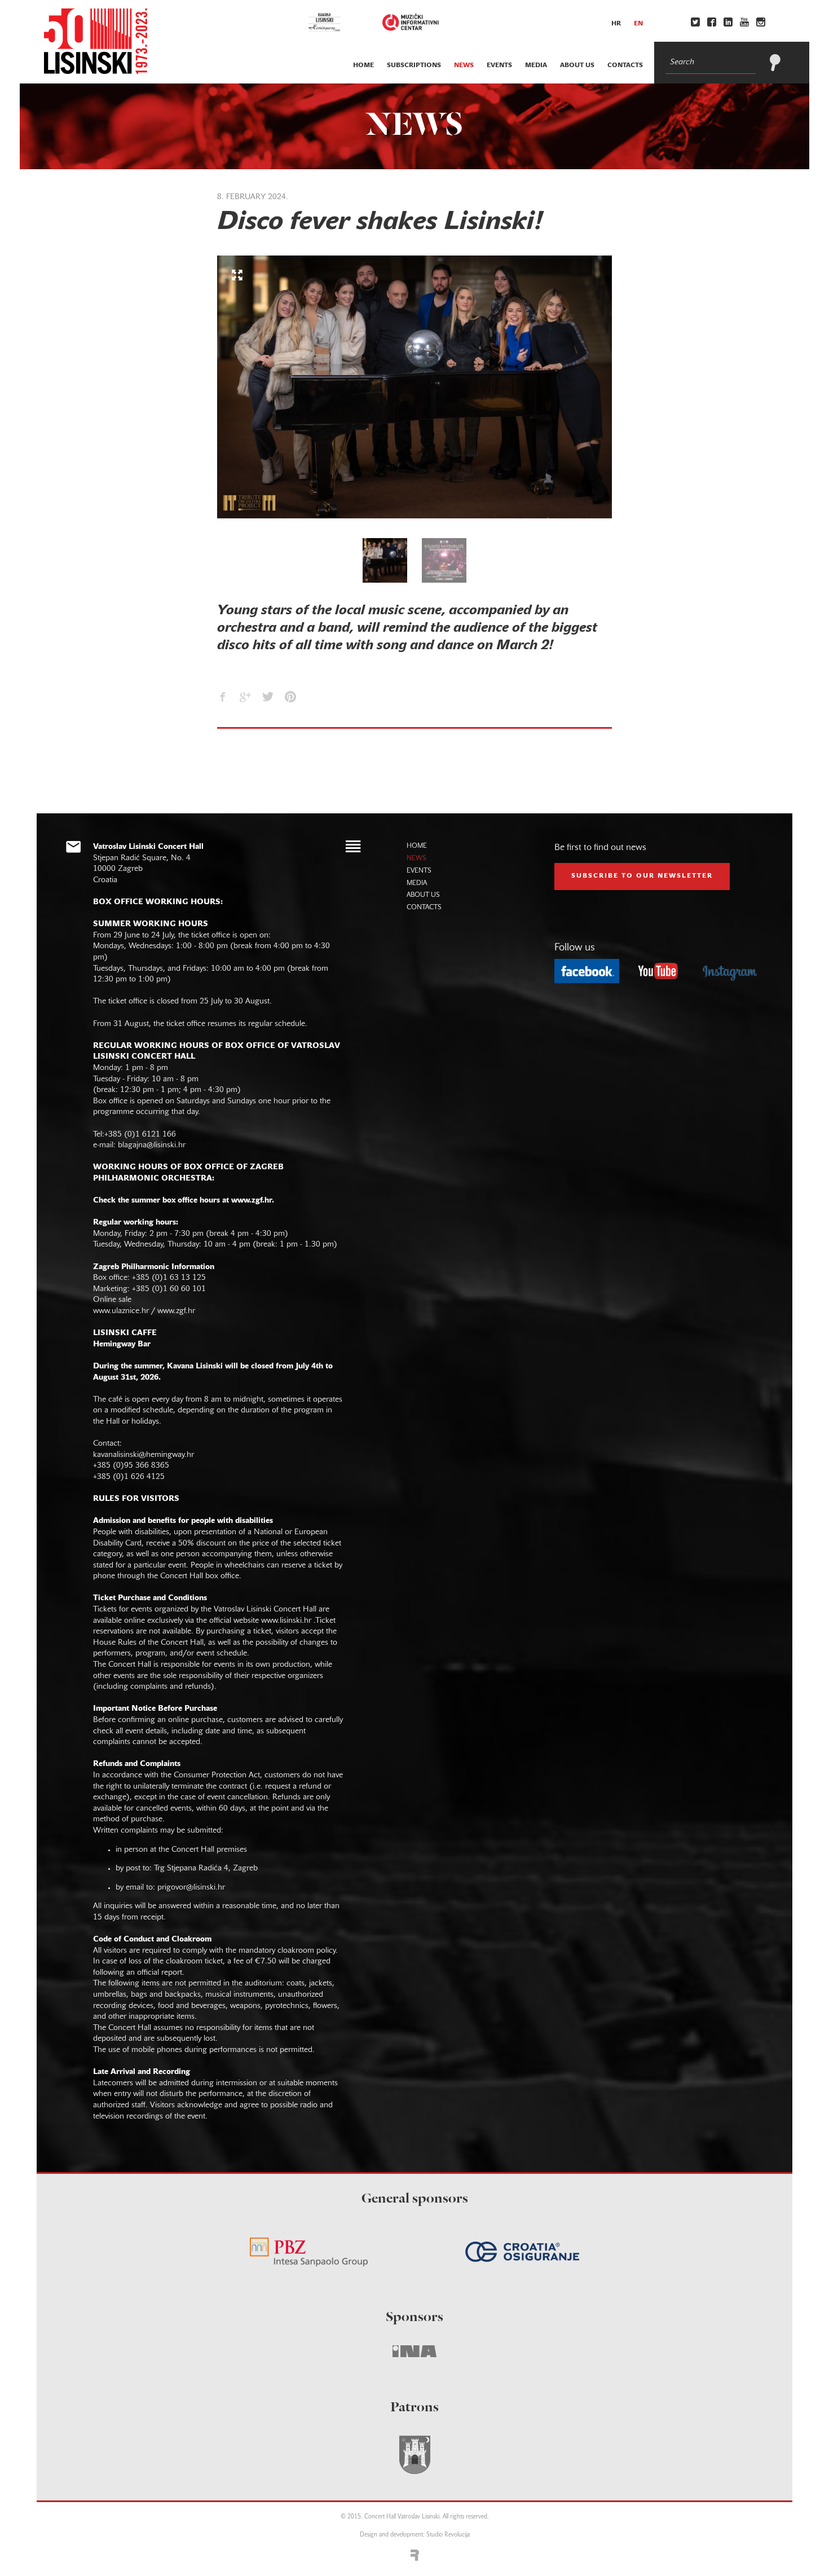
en (638, 24)
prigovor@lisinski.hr (191, 1888)
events (499, 65)
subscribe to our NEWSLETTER (642, 876)
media (536, 65)
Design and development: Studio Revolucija (415, 2535)
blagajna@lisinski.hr (152, 1145)
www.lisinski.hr (286, 1621)
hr (616, 24)
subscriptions (414, 65)
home (363, 65)
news (464, 65)
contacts (625, 65)
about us (577, 65)
